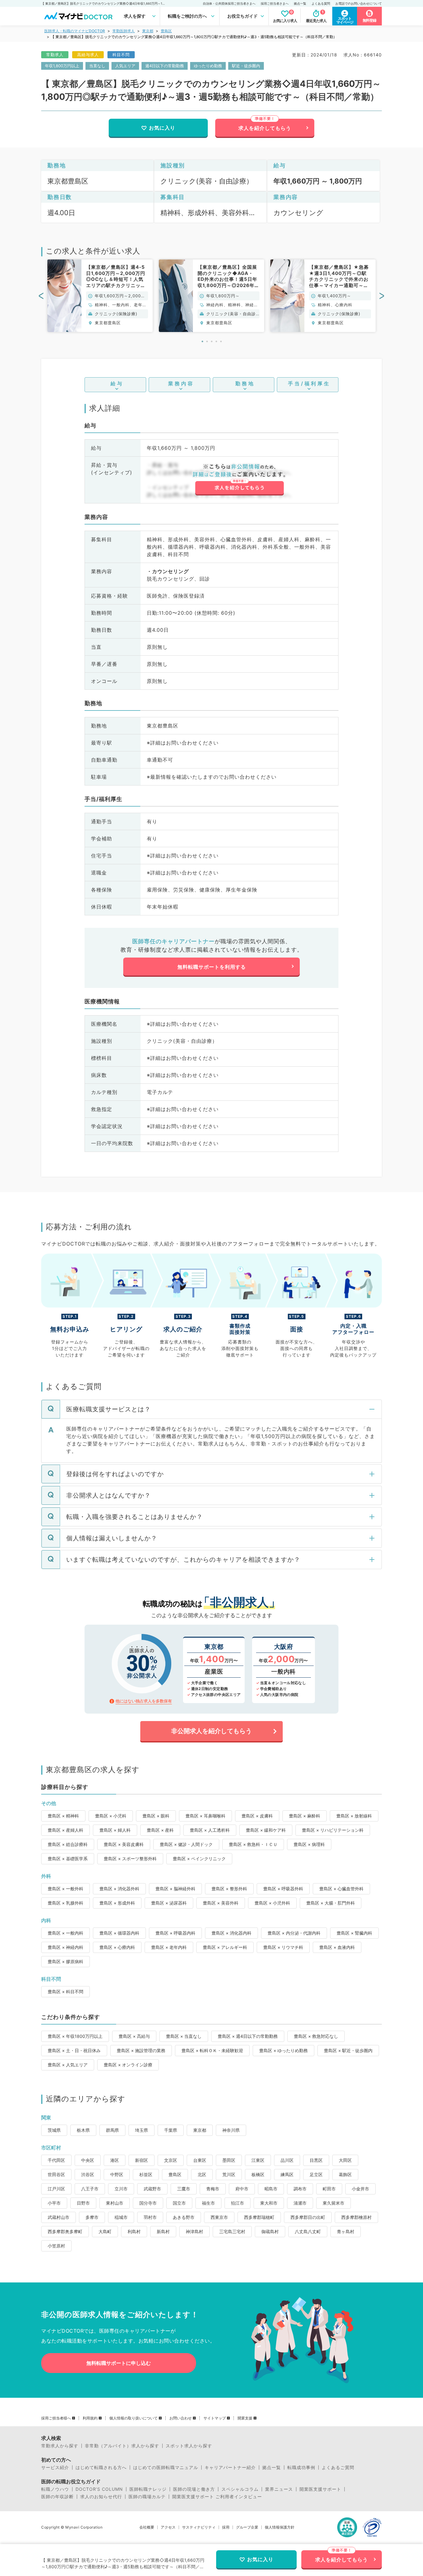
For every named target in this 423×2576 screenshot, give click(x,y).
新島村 (163, 2231)
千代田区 (56, 2160)
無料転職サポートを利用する (212, 967)
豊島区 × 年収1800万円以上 (75, 2036)
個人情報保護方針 (280, 2527)
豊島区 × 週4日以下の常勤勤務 (248, 2036)
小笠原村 (56, 2246)
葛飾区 (345, 2174)
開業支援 (245, 2418)
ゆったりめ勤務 (208, 66)
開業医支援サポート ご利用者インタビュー (217, 2497)
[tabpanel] (100, 296)
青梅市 (213, 2189)
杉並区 (146, 2174)
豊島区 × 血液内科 (337, 1947)
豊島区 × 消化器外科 (119, 1889)
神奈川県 (231, 2130)
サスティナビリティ (199, 2527)
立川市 (121, 2189)
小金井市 (360, 2189)
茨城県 (54, 2130)
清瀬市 (300, 2203)
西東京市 (219, 2217)
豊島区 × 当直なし (184, 2036)
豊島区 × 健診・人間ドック (186, 1844)
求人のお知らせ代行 (101, 2497)
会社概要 (147, 2527)
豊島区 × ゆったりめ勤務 (283, 2050)
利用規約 (90, 2418)
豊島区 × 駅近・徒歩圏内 (348, 2050)
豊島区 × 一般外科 (65, 1889)
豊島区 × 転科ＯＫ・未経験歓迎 (212, 2050)
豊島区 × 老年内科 (169, 1947)
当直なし (97, 66)
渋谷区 (88, 2174)
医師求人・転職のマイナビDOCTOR (75, 31)
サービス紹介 (55, 2468)
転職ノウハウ (55, 2489)
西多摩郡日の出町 (308, 2217)
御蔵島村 (270, 2231)
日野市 (83, 2203)
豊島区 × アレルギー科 (225, 1947)
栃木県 (83, 2130)
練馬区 (287, 2174)
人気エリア (125, 66)
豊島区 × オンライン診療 (128, 2065)
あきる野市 (184, 2217)
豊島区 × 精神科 (63, 1816)
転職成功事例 (301, 2468)
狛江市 (238, 2203)
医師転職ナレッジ (148, 2489)
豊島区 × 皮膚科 (257, 1816)
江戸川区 (56, 2189)
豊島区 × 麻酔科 (305, 1816)
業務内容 (181, 383)
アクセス (168, 2527)
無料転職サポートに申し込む (119, 2363)
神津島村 (194, 2231)
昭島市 (271, 2189)
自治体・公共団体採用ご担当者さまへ (229, 3)
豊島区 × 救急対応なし (316, 2036)
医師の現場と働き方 (194, 2489)
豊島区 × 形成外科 (117, 1903)
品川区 (287, 2160)
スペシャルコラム (240, 2489)
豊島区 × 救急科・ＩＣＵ (253, 1844)
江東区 (258, 2160)
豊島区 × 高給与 (134, 2036)
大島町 (105, 2231)
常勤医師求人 (124, 31)
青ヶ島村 (346, 2231)
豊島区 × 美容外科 (221, 1903)
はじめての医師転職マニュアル (166, 2468)
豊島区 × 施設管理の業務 (141, 2050)
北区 (202, 2174)
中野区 (117, 2174)
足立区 (316, 2174)
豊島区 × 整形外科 (229, 1889)
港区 (115, 2160)
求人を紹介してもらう (265, 128)
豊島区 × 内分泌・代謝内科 (294, 1933)
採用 (226, 2527)
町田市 (329, 2189)
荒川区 (229, 2174)
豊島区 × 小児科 (111, 1816)
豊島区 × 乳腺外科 (65, 1903)
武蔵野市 (152, 2189)
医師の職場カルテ (147, 2497)
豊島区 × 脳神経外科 (175, 1889)
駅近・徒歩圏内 (246, 66)
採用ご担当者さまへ (275, 3)
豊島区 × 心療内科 (117, 1947)
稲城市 (121, 2217)
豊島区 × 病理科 (309, 1844)
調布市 (300, 2189)
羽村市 (150, 2217)
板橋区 (258, 2174)
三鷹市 (184, 2189)
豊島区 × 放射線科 (354, 1816)
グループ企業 (247, 2527)
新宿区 (142, 2160)
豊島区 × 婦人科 (115, 1830)
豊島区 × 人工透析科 (210, 1830)
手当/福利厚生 (309, 383)
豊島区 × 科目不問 (65, 1992)
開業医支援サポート (320, 2489)
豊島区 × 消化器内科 (231, 1933)
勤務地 (245, 383)
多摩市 (92, 2217)
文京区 (171, 2160)
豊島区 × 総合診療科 (68, 1844)
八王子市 (90, 2189)
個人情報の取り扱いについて (133, 2418)
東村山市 (115, 2203)
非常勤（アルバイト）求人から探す (122, 2446)
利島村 (134, 2231)
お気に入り (162, 128)
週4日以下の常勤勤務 (165, 66)
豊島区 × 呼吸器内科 (175, 1933)
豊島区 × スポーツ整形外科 (130, 1859)
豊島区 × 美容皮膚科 (124, 1844)
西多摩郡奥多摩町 (65, 2231)
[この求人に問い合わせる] (239, 480)
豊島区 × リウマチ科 (283, 1947)
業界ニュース (279, 2489)
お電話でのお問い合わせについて (359, 3)
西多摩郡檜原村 (356, 2217)
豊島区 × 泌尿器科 (169, 1903)
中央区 (88, 2160)
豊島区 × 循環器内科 (119, 1933)
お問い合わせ (181, 2418)
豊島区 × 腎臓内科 (354, 1933)
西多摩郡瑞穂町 (259, 2217)
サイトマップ (215, 2418)
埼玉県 (142, 2130)
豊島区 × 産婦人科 (65, 1830)
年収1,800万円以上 (62, 66)
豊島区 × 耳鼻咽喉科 (205, 1816)
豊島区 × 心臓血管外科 (341, 1889)
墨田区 (229, 2160)
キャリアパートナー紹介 (230, 2468)
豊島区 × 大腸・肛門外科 (331, 1903)
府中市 (242, 2189)
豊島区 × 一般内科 (65, 1933)
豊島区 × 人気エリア (68, 2065)
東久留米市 (334, 2203)
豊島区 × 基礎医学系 (68, 1859)
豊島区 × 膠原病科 (65, 1961)
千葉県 (171, 2130)
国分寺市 (148, 2203)
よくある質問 (321, 3)
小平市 (54, 2203)
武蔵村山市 (59, 2217)
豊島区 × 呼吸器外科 (283, 1889)
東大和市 (269, 2203)
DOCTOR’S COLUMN (99, 2489)
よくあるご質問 (338, 2468)
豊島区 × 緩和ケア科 (266, 1830)
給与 (117, 383)
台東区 (200, 2160)
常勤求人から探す (60, 2446)
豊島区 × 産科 (160, 1830)
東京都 (148, 31)
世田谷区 (56, 2174)
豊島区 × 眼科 (156, 1816)
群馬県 (112, 2130)
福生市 (208, 2203)
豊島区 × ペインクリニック (199, 1859)
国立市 (179, 2203)
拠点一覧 (300, 3)
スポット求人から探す (189, 2446)
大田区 (345, 2160)
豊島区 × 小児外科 (272, 1903)
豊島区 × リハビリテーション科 (333, 1830)
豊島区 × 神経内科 (65, 1947)
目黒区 (316, 2160)
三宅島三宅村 (232, 2231)
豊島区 (166, 31)
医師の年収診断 (57, 2497)
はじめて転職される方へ (101, 2468)
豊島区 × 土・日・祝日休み (74, 2050)
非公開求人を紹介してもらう (211, 1731)
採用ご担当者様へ (56, 2418)
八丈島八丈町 (308, 2231)
